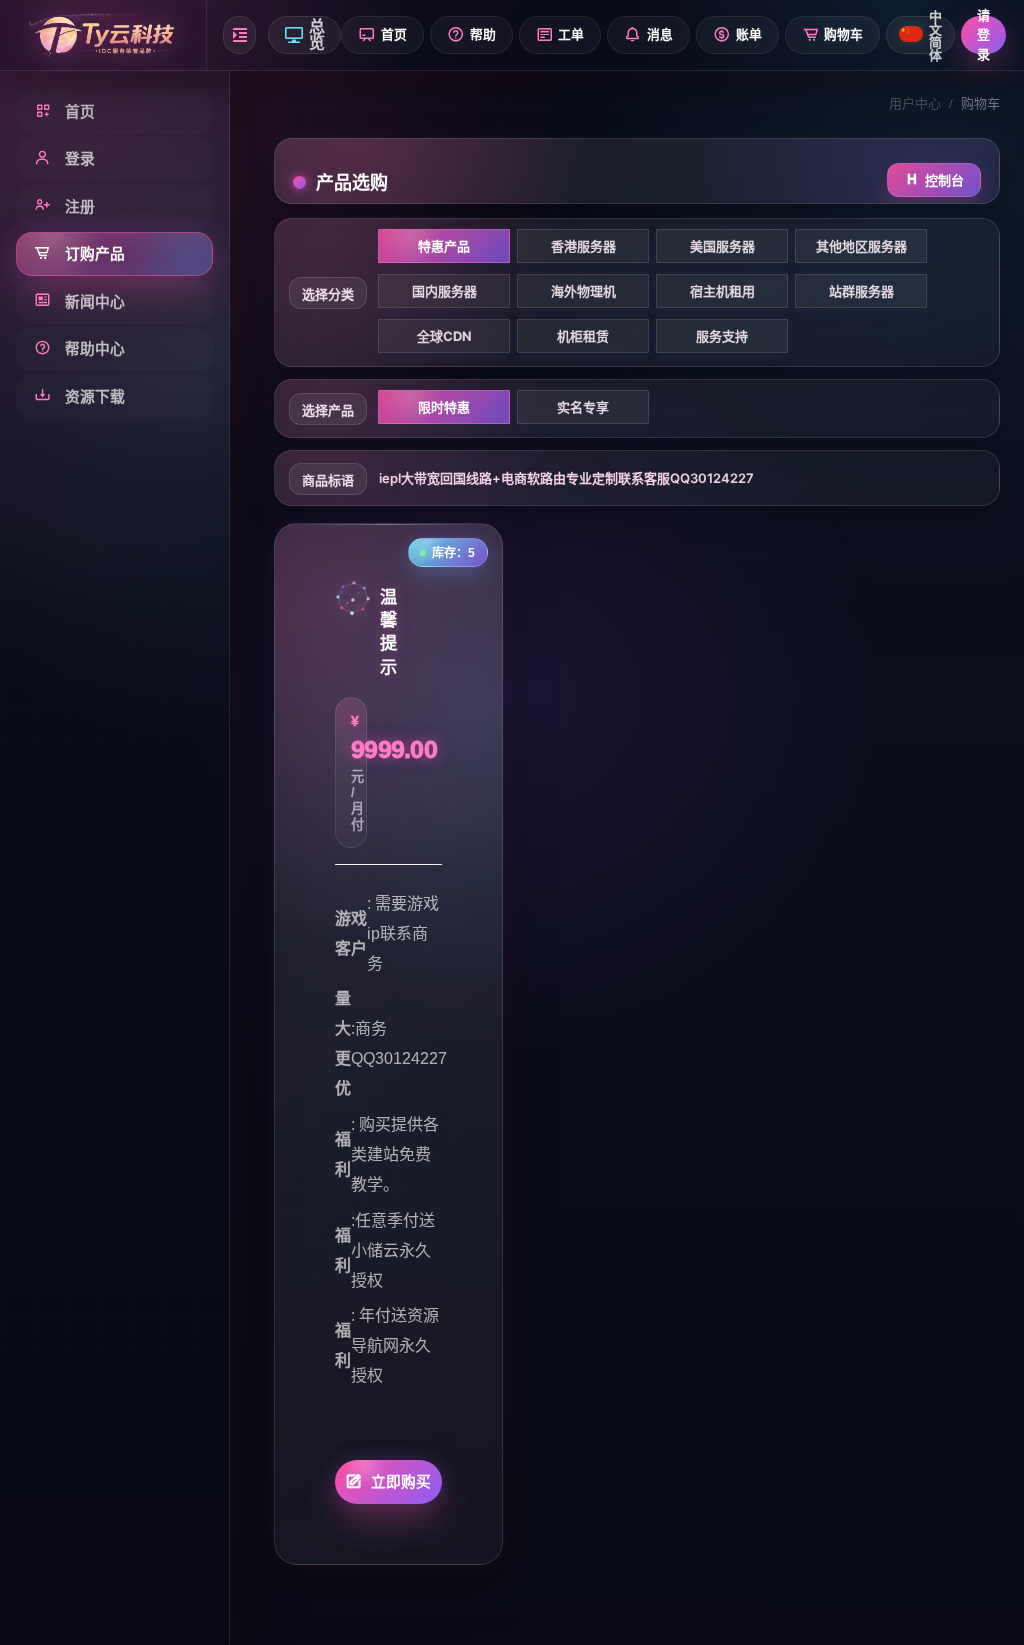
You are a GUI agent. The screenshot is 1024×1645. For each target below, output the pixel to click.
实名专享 (583, 407)
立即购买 (401, 1482)
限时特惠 (444, 407)
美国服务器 (722, 246)
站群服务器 (861, 291)
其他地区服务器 (861, 246)
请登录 (983, 35)
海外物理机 (583, 291)
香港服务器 (583, 246)
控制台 (944, 180)
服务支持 (722, 336)
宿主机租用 (722, 291)
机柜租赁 (583, 336)
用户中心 (915, 103)
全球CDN (444, 336)
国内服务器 (444, 291)
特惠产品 (444, 246)
